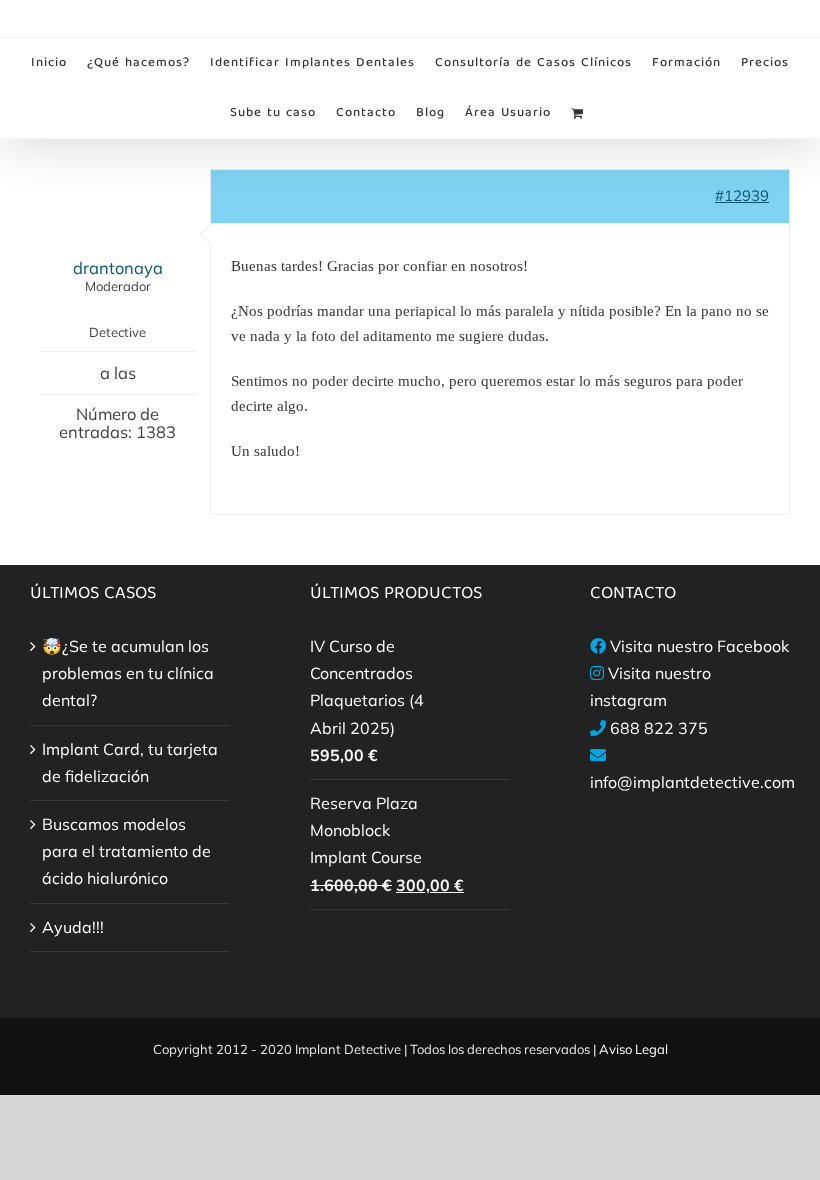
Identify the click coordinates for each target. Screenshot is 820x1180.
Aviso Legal (633, 1049)
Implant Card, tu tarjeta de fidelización (130, 762)
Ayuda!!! (73, 927)
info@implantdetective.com (692, 782)
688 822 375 (659, 728)
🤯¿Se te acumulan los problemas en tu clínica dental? (128, 673)
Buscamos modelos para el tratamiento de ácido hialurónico (126, 851)
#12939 (742, 195)
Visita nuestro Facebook (699, 646)
